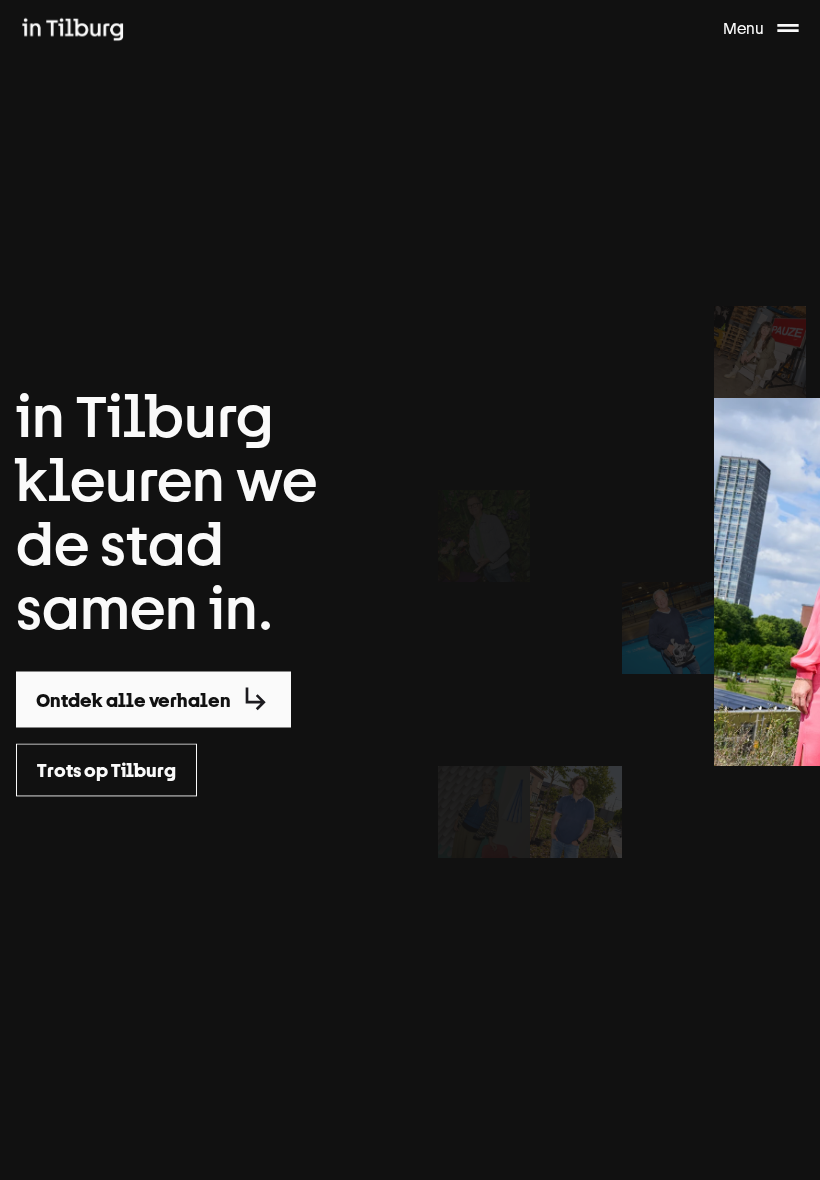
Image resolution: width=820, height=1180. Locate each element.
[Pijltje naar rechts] (784, 1128)
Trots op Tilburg (106, 770)
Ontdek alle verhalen (133, 699)
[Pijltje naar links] (36, 1128)
